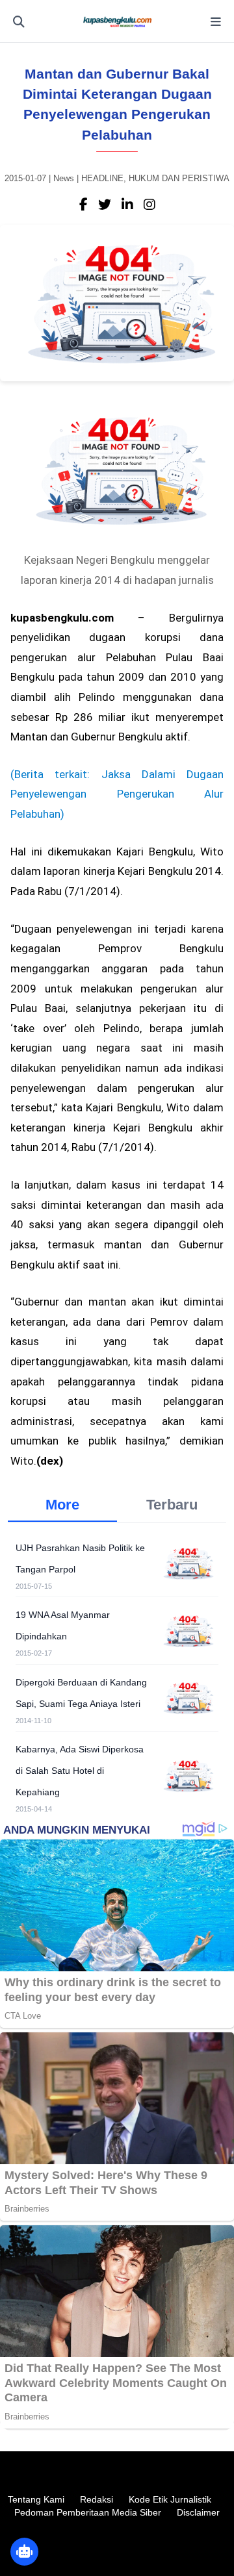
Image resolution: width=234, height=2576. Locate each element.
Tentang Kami (36, 2499)
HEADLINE (102, 178)
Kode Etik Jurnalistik (170, 2499)
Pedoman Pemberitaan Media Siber (88, 2512)
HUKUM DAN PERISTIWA (179, 178)
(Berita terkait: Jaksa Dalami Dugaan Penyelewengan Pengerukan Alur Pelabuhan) (117, 794)
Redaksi (97, 2499)
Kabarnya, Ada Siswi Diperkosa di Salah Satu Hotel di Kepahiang (80, 1771)
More (62, 1505)
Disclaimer (198, 2512)
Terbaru (172, 1505)
